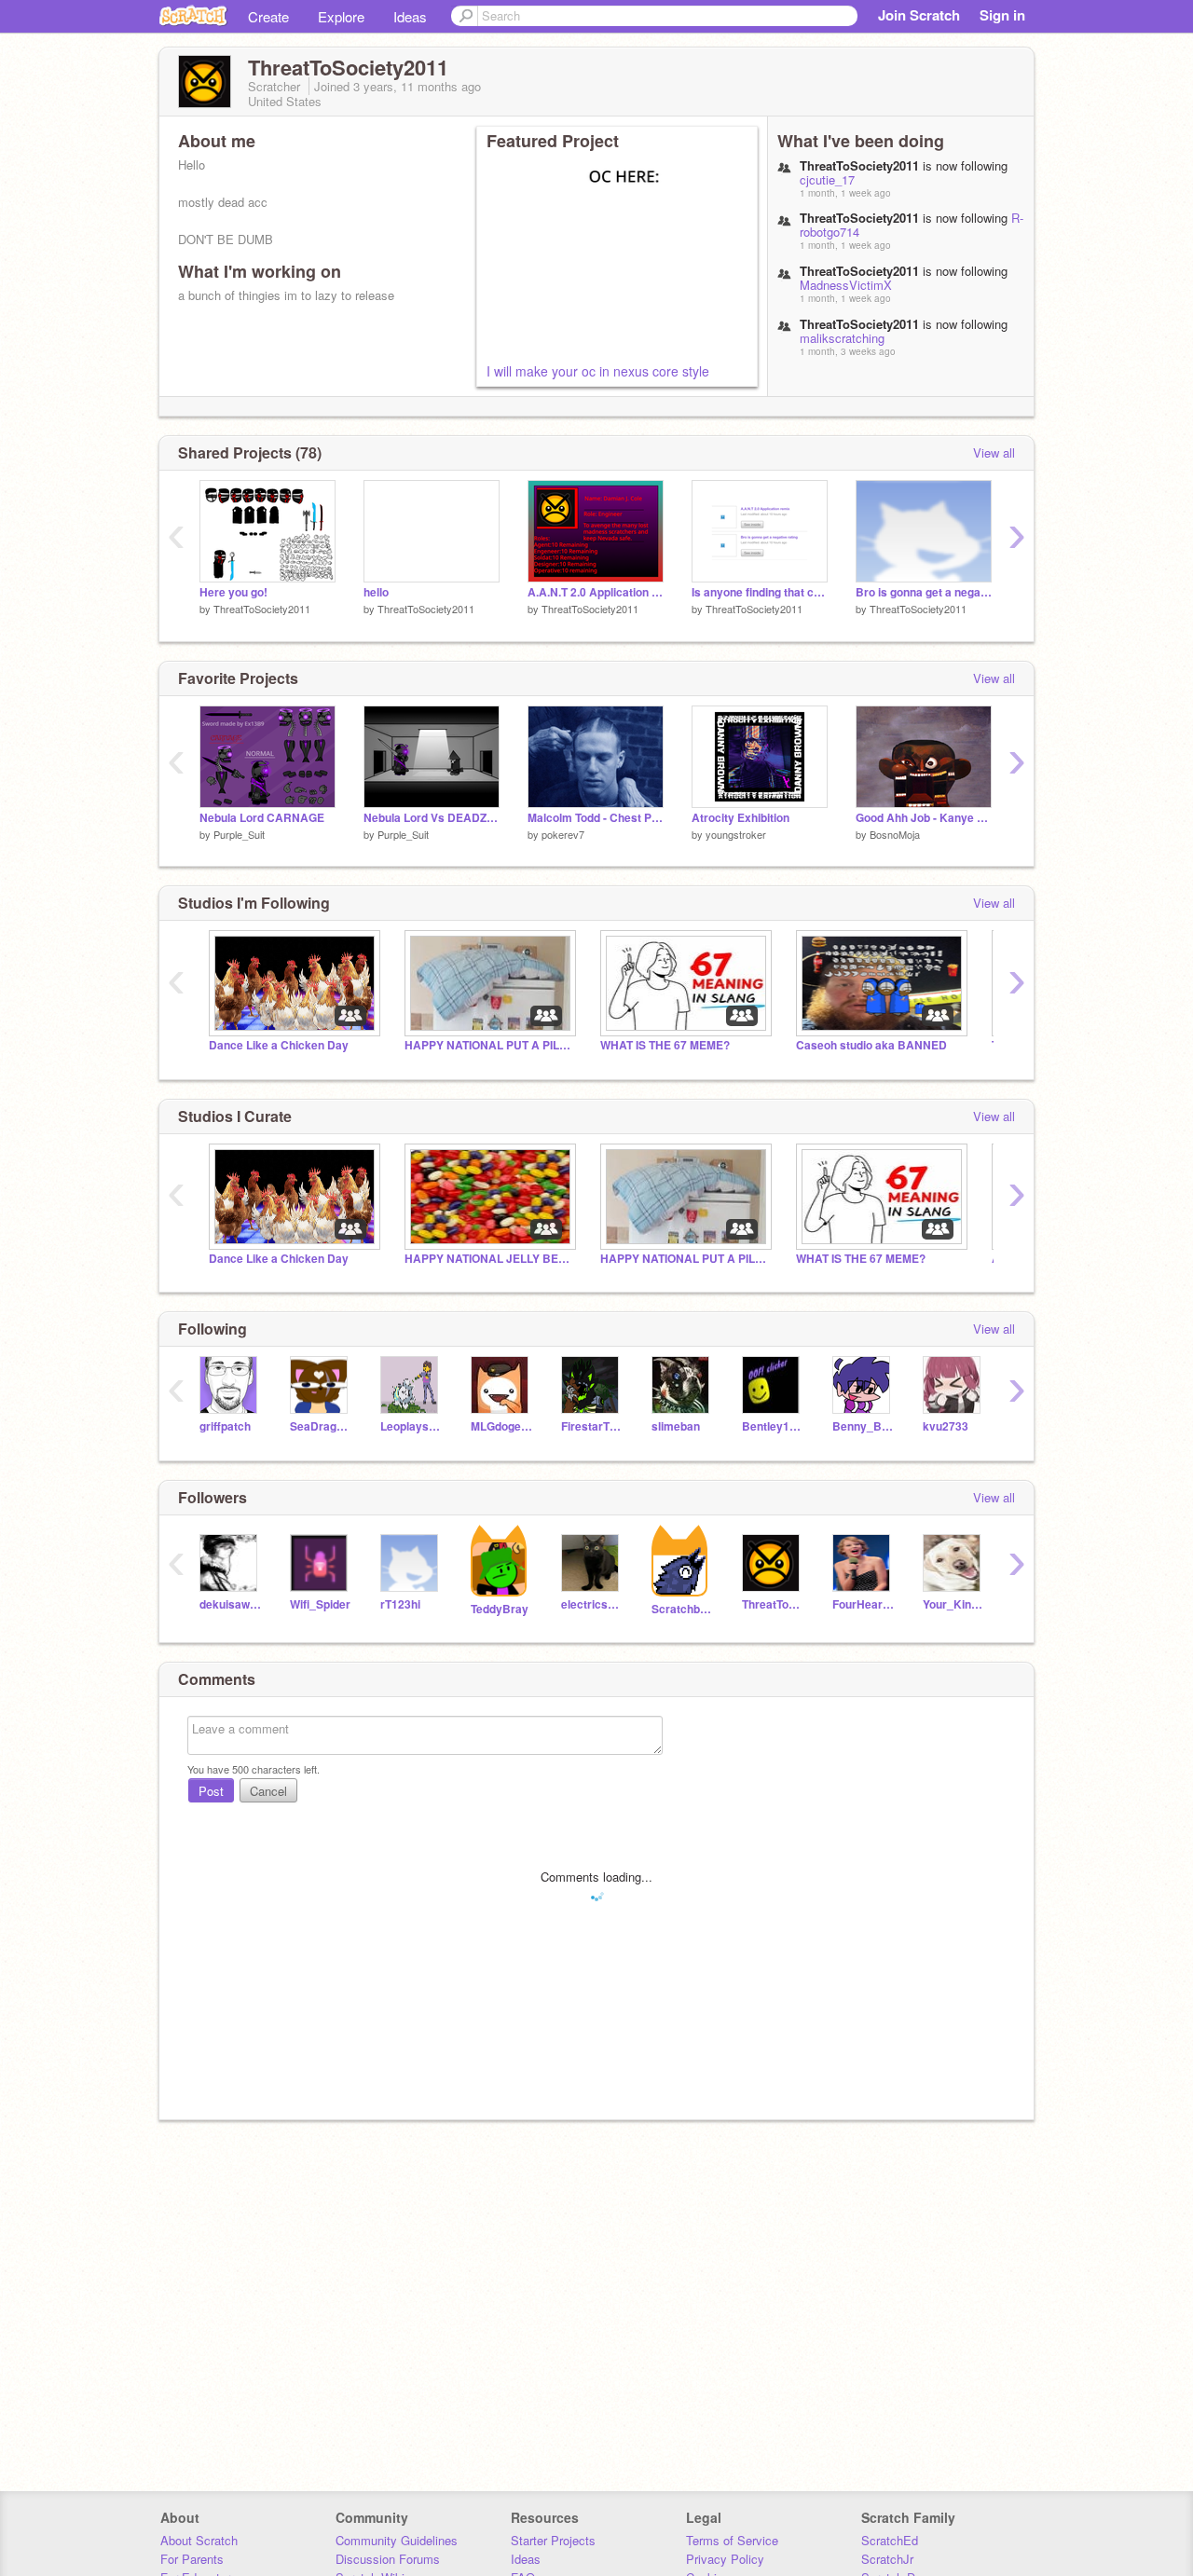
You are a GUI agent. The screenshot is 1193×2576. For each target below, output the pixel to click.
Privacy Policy (725, 2559)
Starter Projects (553, 2540)
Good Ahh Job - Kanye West (924, 818)
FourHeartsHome (864, 1604)
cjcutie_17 (827, 179)
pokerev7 (563, 834)
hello (376, 592)
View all (994, 452)
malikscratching (842, 338)
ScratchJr (887, 2559)
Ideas (410, 16)
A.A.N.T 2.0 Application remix (596, 592)
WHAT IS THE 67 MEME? (665, 1045)
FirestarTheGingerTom (592, 1426)
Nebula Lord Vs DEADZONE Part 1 (432, 818)
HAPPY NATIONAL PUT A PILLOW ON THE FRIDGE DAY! (488, 1045)
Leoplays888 (411, 1426)
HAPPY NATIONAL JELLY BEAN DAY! (488, 1259)
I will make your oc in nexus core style (598, 371)
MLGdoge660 (502, 1426)
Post (211, 1791)
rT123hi (400, 1604)
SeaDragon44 (321, 1426)
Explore (341, 16)
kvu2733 (946, 1426)
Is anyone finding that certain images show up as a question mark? (760, 592)
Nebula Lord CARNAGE (262, 818)
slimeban (676, 1426)
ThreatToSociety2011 (262, 609)
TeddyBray (500, 1609)
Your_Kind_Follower (954, 1604)
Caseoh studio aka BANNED (871, 1045)
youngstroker (736, 834)
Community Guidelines (397, 2540)
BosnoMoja (895, 834)
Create (268, 16)
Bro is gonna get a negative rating (924, 592)
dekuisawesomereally (231, 1604)
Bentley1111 (773, 1426)
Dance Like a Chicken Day (279, 1045)
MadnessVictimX (846, 285)
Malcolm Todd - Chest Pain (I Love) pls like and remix (596, 818)
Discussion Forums (388, 2559)
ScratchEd (890, 2540)
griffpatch (225, 1426)
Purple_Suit (239, 834)
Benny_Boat (864, 1426)
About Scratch (199, 2540)
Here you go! (233, 592)
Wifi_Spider (320, 1604)
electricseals (592, 1604)
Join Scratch (919, 15)
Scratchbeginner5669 (683, 1609)
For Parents (192, 2559)
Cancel (268, 1791)
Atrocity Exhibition (740, 818)
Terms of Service (732, 2540)
